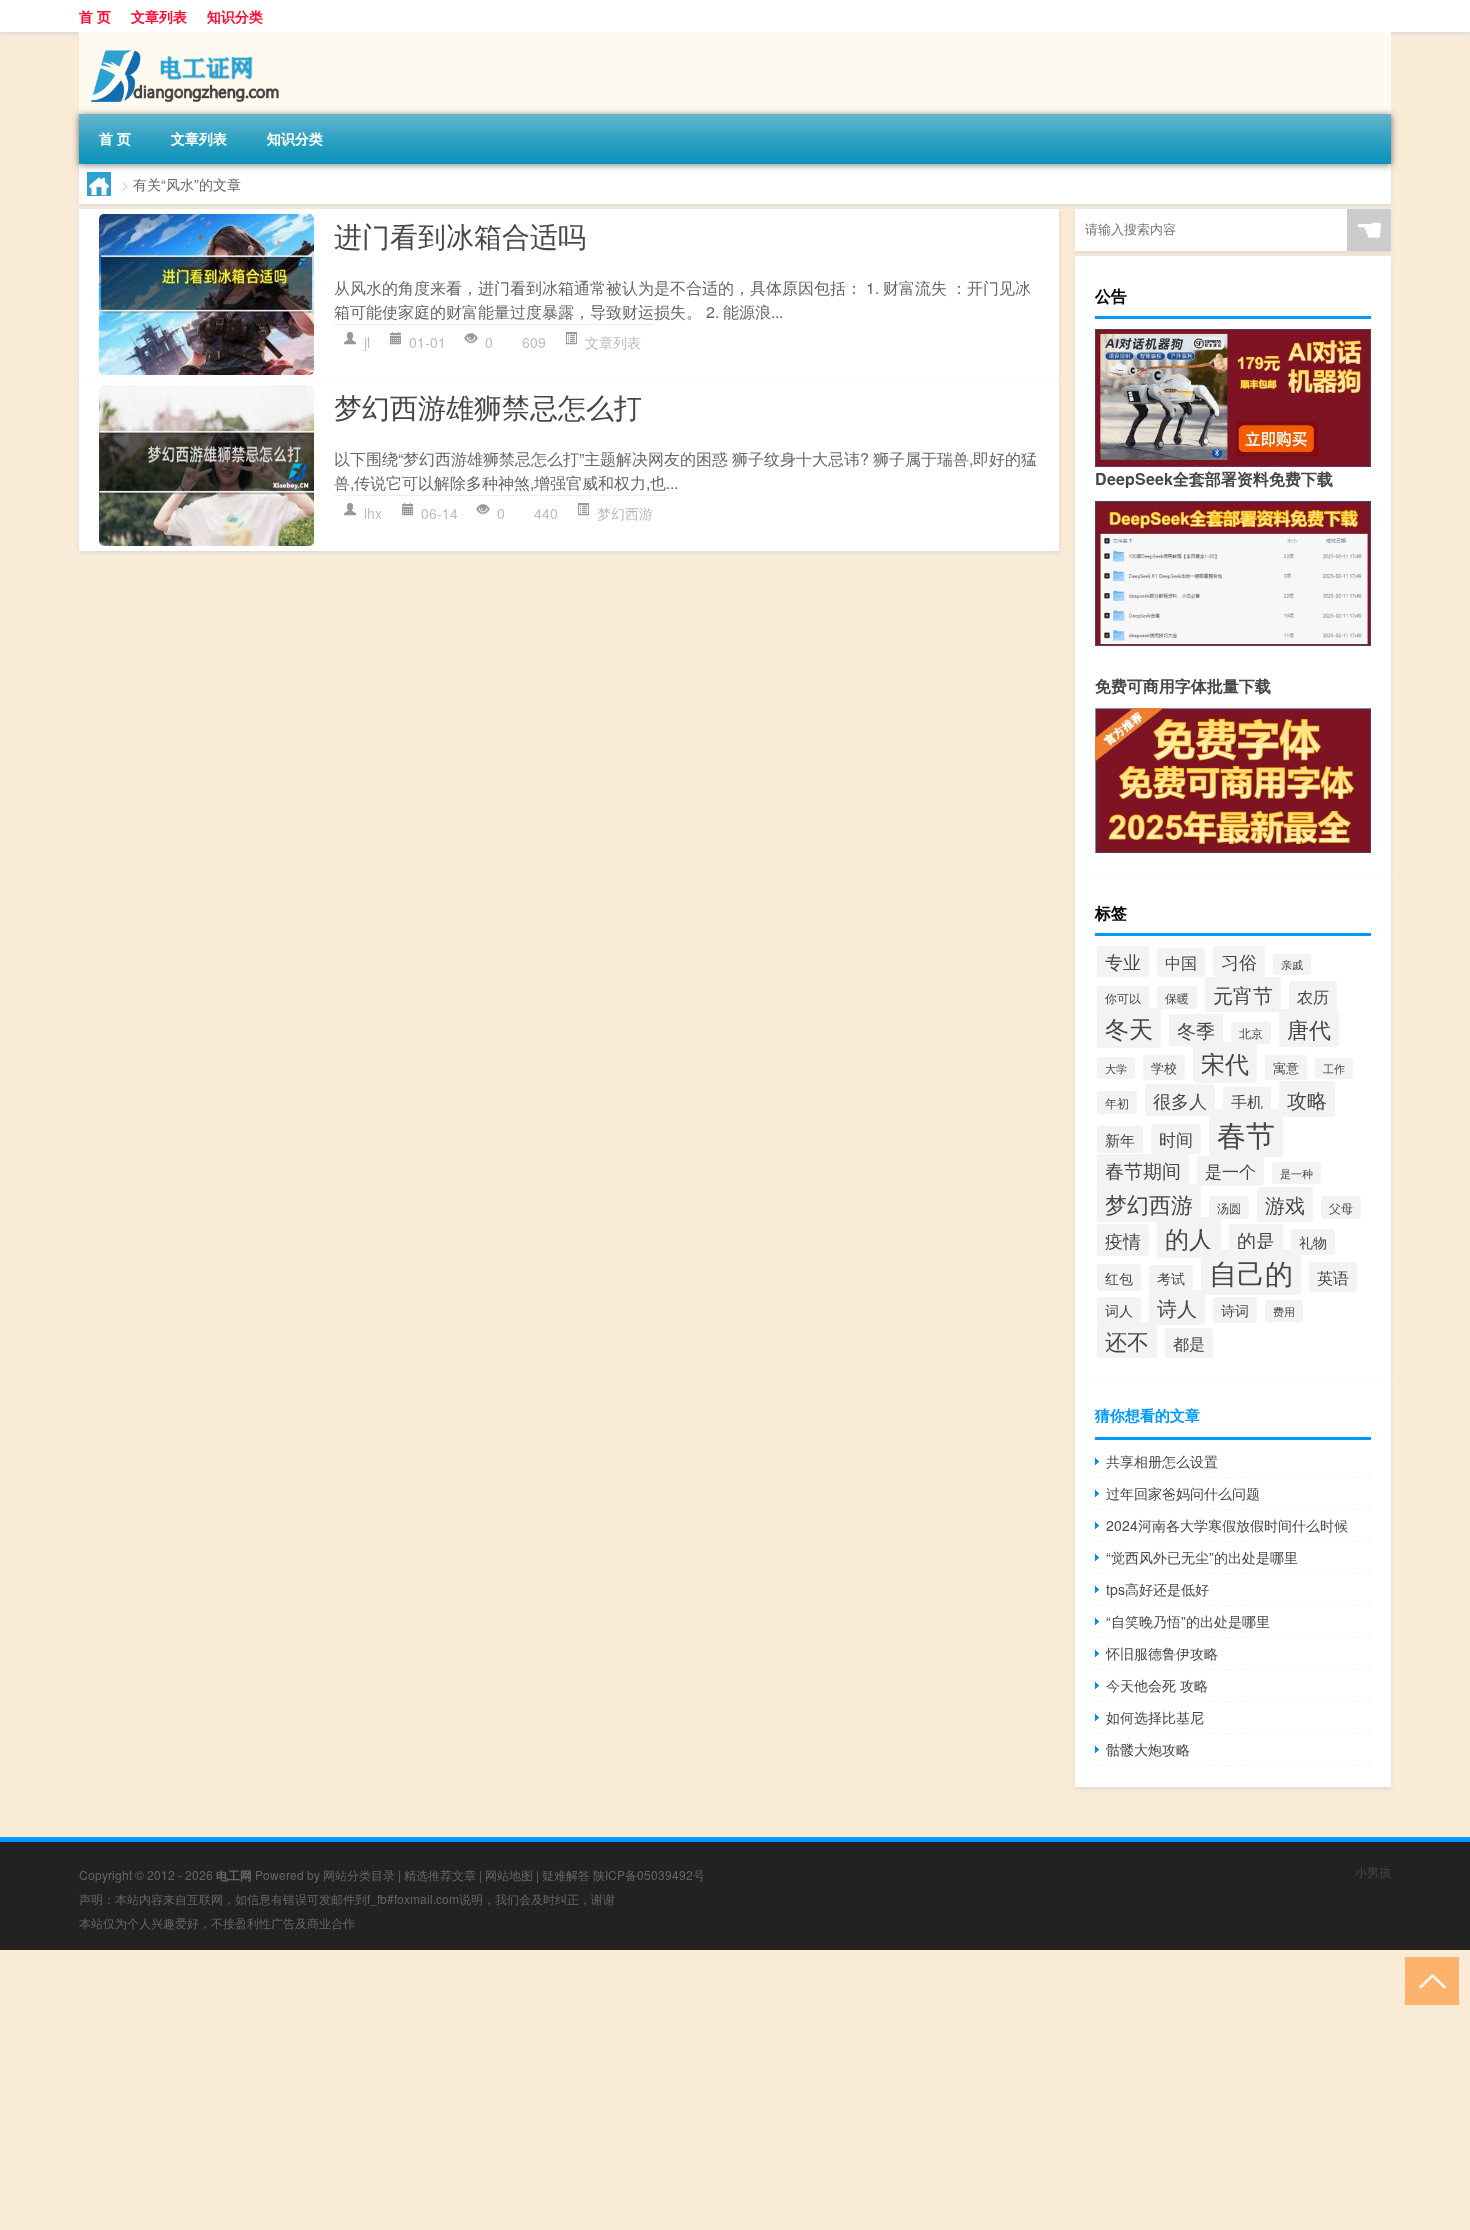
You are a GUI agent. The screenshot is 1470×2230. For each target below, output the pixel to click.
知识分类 (235, 16)
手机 (1247, 1101)
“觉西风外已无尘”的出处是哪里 (1202, 1557)
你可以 (1123, 997)
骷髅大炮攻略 (1148, 1749)
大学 (1116, 1068)
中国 (1181, 962)
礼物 (1313, 1242)
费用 (1284, 1311)
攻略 (1307, 1099)
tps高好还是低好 (1157, 1589)
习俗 (1239, 961)
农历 (1313, 996)
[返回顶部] (1427, 1979)
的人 (1189, 1237)
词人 (1119, 1310)
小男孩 (1373, 1871)
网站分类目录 (359, 1874)
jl (367, 342)
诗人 (1177, 1307)
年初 (1117, 1102)
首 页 (95, 16)
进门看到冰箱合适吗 (460, 235)
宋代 (1225, 1062)
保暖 (1177, 997)
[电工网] (184, 39)
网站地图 (509, 1874)
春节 (1246, 1133)
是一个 (1230, 1171)
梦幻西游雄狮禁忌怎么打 (488, 406)
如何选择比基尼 (1155, 1717)
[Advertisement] (600, 2090)
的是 (1256, 1240)
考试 (1171, 1278)
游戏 (1285, 1204)
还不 (1127, 1340)
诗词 (1235, 1310)
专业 (1123, 961)
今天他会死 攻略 (1157, 1685)
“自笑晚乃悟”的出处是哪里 (1188, 1621)
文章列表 (159, 16)
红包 (1119, 1277)
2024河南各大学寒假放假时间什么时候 (1227, 1525)
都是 (1189, 1343)
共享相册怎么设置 (1162, 1461)
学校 (1164, 1067)
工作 (1334, 1068)
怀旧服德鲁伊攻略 (1162, 1653)
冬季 (1196, 1030)
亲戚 (1292, 964)
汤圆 (1229, 1207)
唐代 (1309, 1028)
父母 (1341, 1207)
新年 (1120, 1139)
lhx (373, 513)
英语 (1333, 1277)
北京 (1251, 1033)
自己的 (1251, 1272)
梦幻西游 (625, 513)
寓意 (1286, 1067)
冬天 (1129, 1028)
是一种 (1296, 1173)
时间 (1176, 1139)
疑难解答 (566, 1874)
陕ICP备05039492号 (649, 1874)
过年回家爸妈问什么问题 (1183, 1493)
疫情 (1123, 1240)
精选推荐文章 (440, 1874)
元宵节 (1243, 994)
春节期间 (1143, 1170)
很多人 (1180, 1100)
